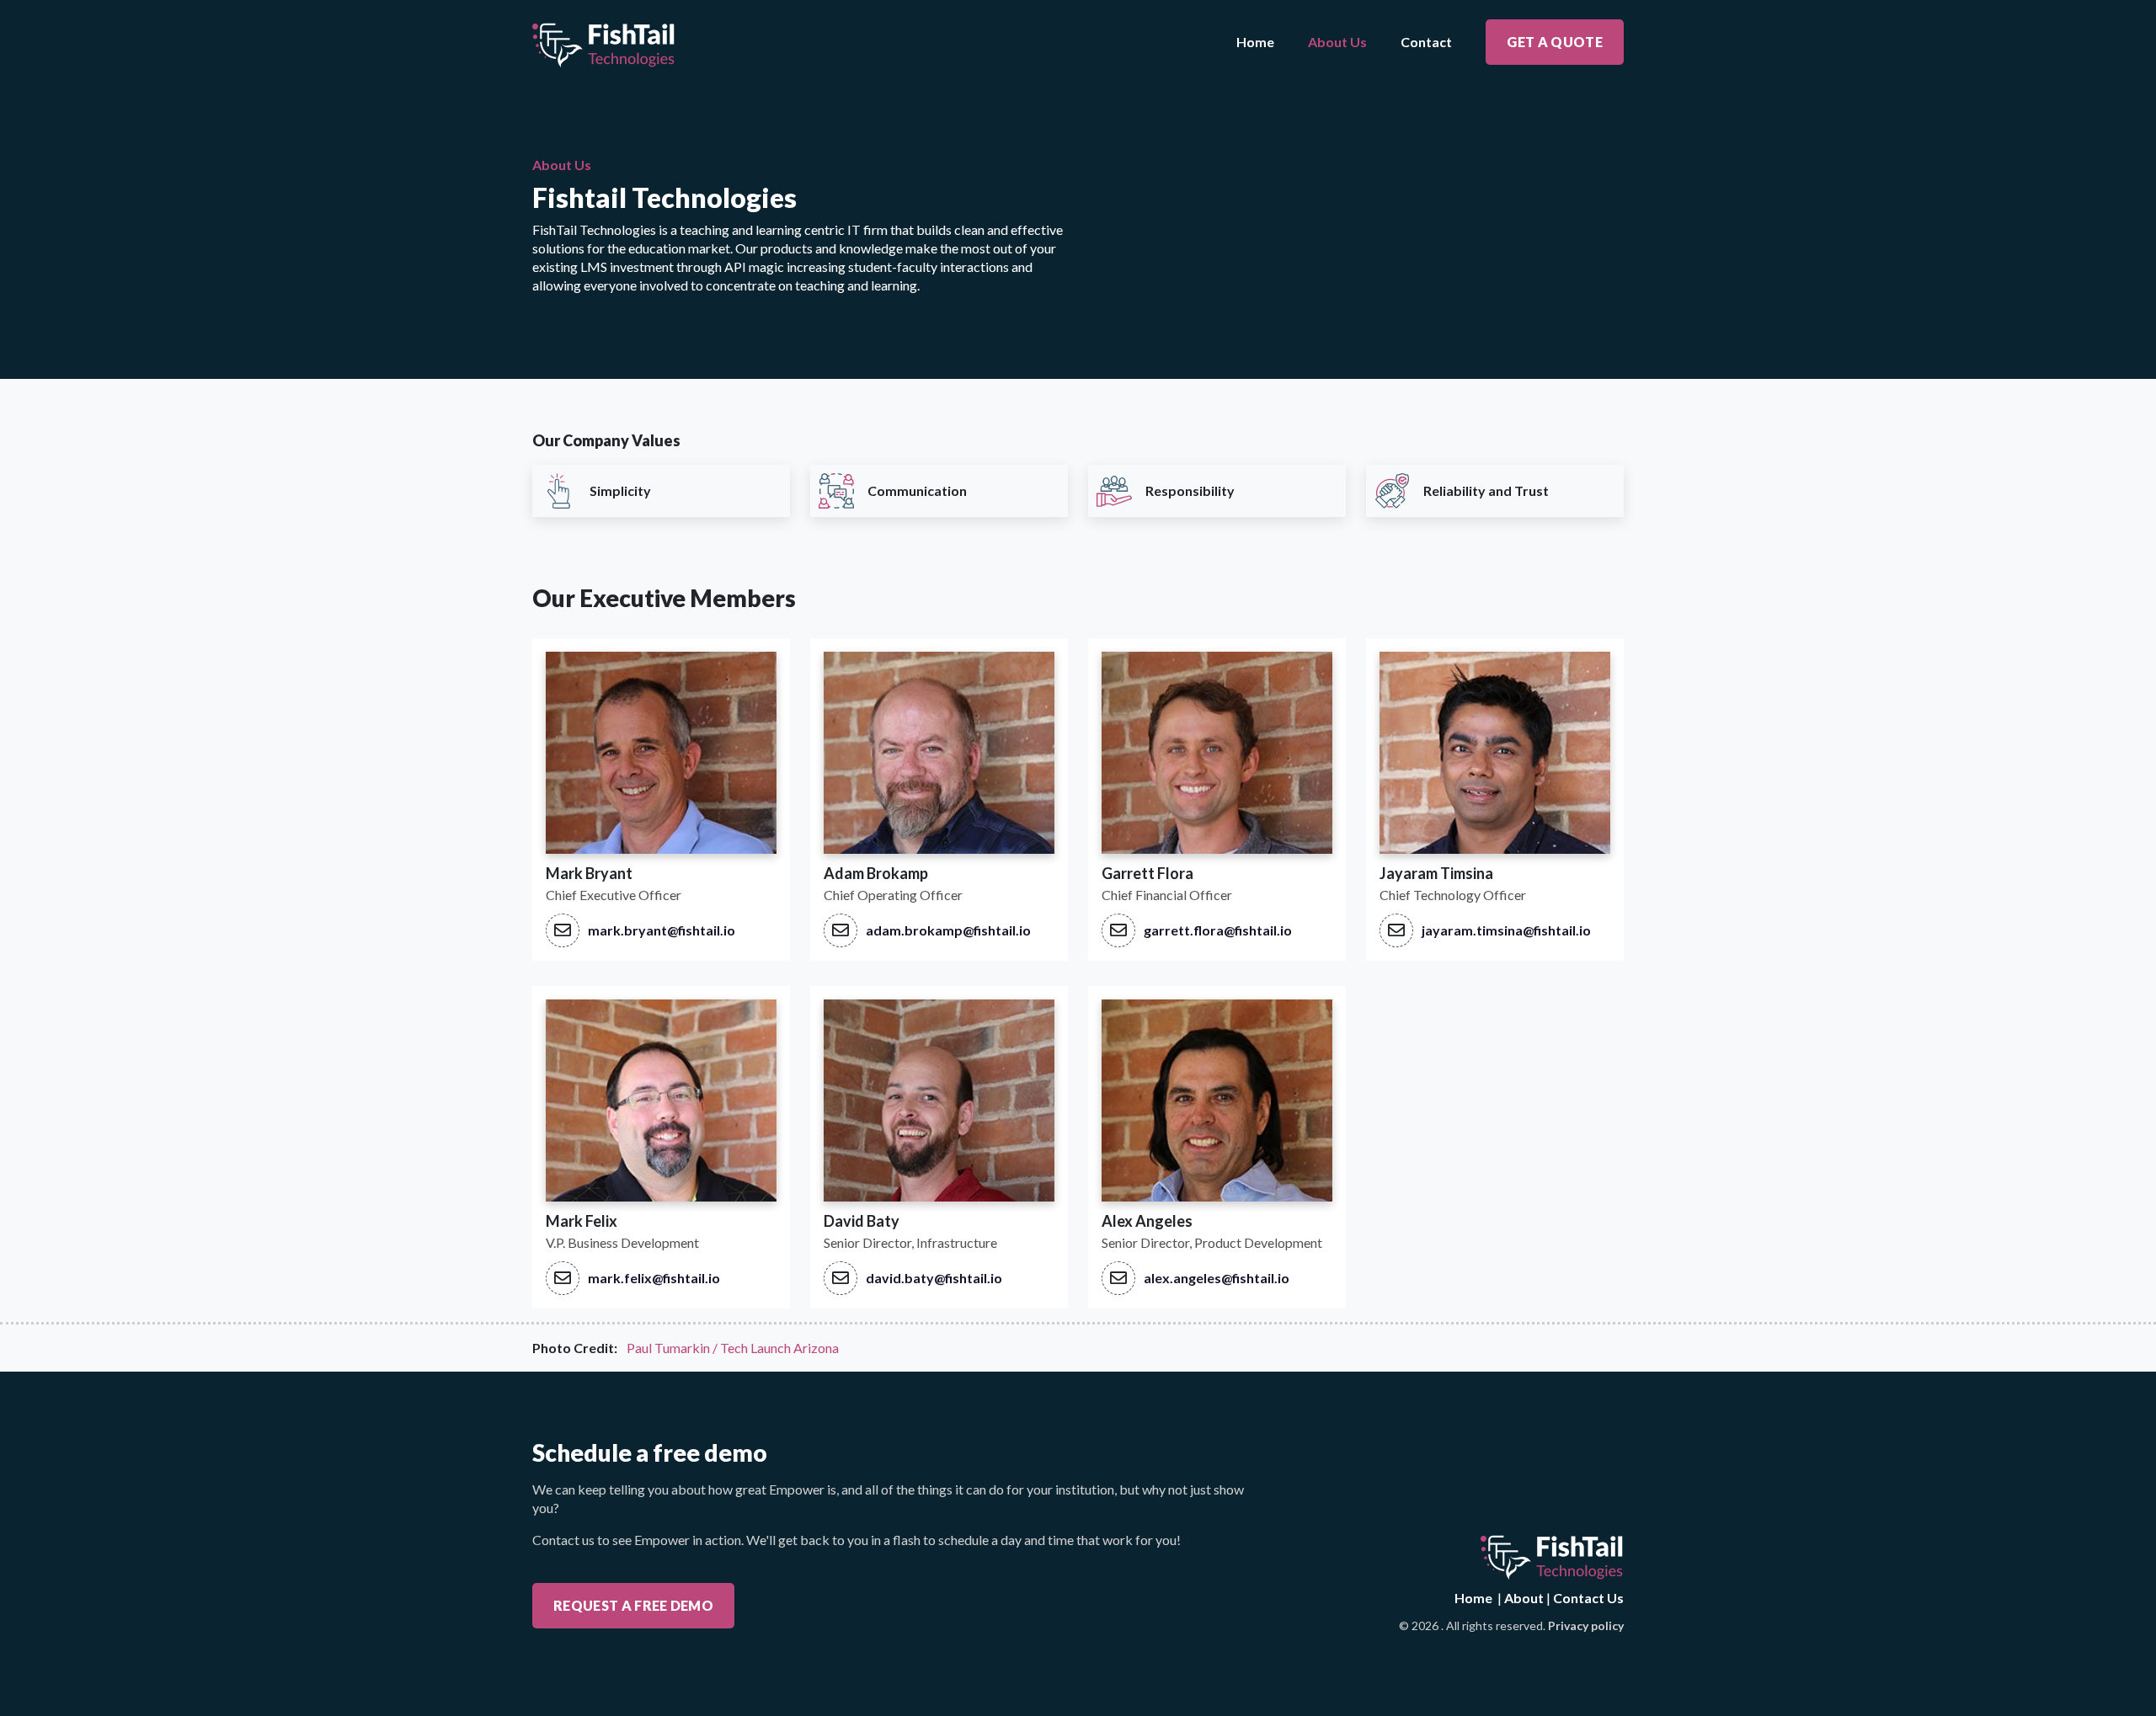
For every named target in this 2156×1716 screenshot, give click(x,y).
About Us (1337, 42)
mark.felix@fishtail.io (654, 1278)
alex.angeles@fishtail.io (1217, 1278)
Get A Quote (1555, 42)
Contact (1426, 42)
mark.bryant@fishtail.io (662, 930)
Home (1255, 42)
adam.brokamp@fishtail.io (948, 930)
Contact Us (1588, 1598)
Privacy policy (1586, 1625)
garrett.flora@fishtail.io (1218, 930)
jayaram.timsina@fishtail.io (1506, 930)
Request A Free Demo (633, 1605)
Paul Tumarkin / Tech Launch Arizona (733, 1348)
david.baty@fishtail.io (934, 1278)
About (1524, 1598)
